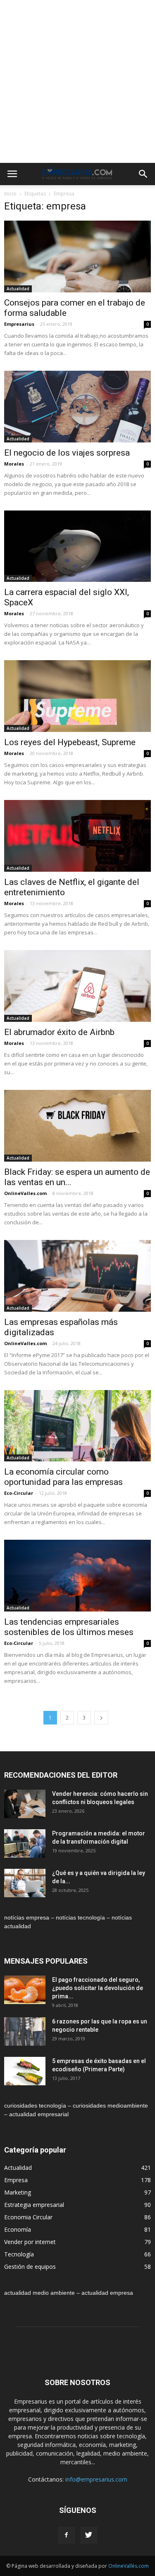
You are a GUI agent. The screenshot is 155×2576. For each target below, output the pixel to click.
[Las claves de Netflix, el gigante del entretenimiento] (77, 836)
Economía (18, 2229)
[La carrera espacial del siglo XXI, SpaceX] (77, 546)
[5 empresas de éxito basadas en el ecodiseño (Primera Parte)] (25, 2071)
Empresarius (19, 324)
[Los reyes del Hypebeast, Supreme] (77, 696)
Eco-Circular (19, 1493)
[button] (143, 174)
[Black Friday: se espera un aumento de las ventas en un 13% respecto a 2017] (77, 1126)
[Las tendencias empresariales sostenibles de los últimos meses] (77, 1576)
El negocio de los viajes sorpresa (67, 453)
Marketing (18, 2192)
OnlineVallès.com (129, 2566)
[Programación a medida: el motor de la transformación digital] (25, 1843)
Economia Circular (28, 2217)
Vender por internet (30, 2242)
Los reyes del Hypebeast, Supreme (70, 742)
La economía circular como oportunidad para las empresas (63, 1477)
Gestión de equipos (30, 2267)
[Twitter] (89, 2535)
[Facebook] (67, 2535)
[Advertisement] (77, 81)
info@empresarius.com (96, 2479)
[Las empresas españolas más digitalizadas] (77, 1276)
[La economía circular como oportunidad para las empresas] (77, 1426)
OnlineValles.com (25, 1193)
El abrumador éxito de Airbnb (59, 1032)
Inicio (10, 194)
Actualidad (18, 289)
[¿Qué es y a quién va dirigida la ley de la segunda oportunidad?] (25, 1883)
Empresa (16, 2180)
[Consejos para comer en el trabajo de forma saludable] (77, 256)
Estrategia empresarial (34, 2205)
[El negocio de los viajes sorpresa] (77, 407)
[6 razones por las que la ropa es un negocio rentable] (25, 2031)
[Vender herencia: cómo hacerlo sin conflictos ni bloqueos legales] (25, 1804)
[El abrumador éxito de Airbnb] (77, 986)
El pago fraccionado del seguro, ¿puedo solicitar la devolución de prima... (98, 1988)
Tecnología (19, 2254)
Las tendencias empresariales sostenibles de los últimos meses (69, 1627)
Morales (14, 464)
